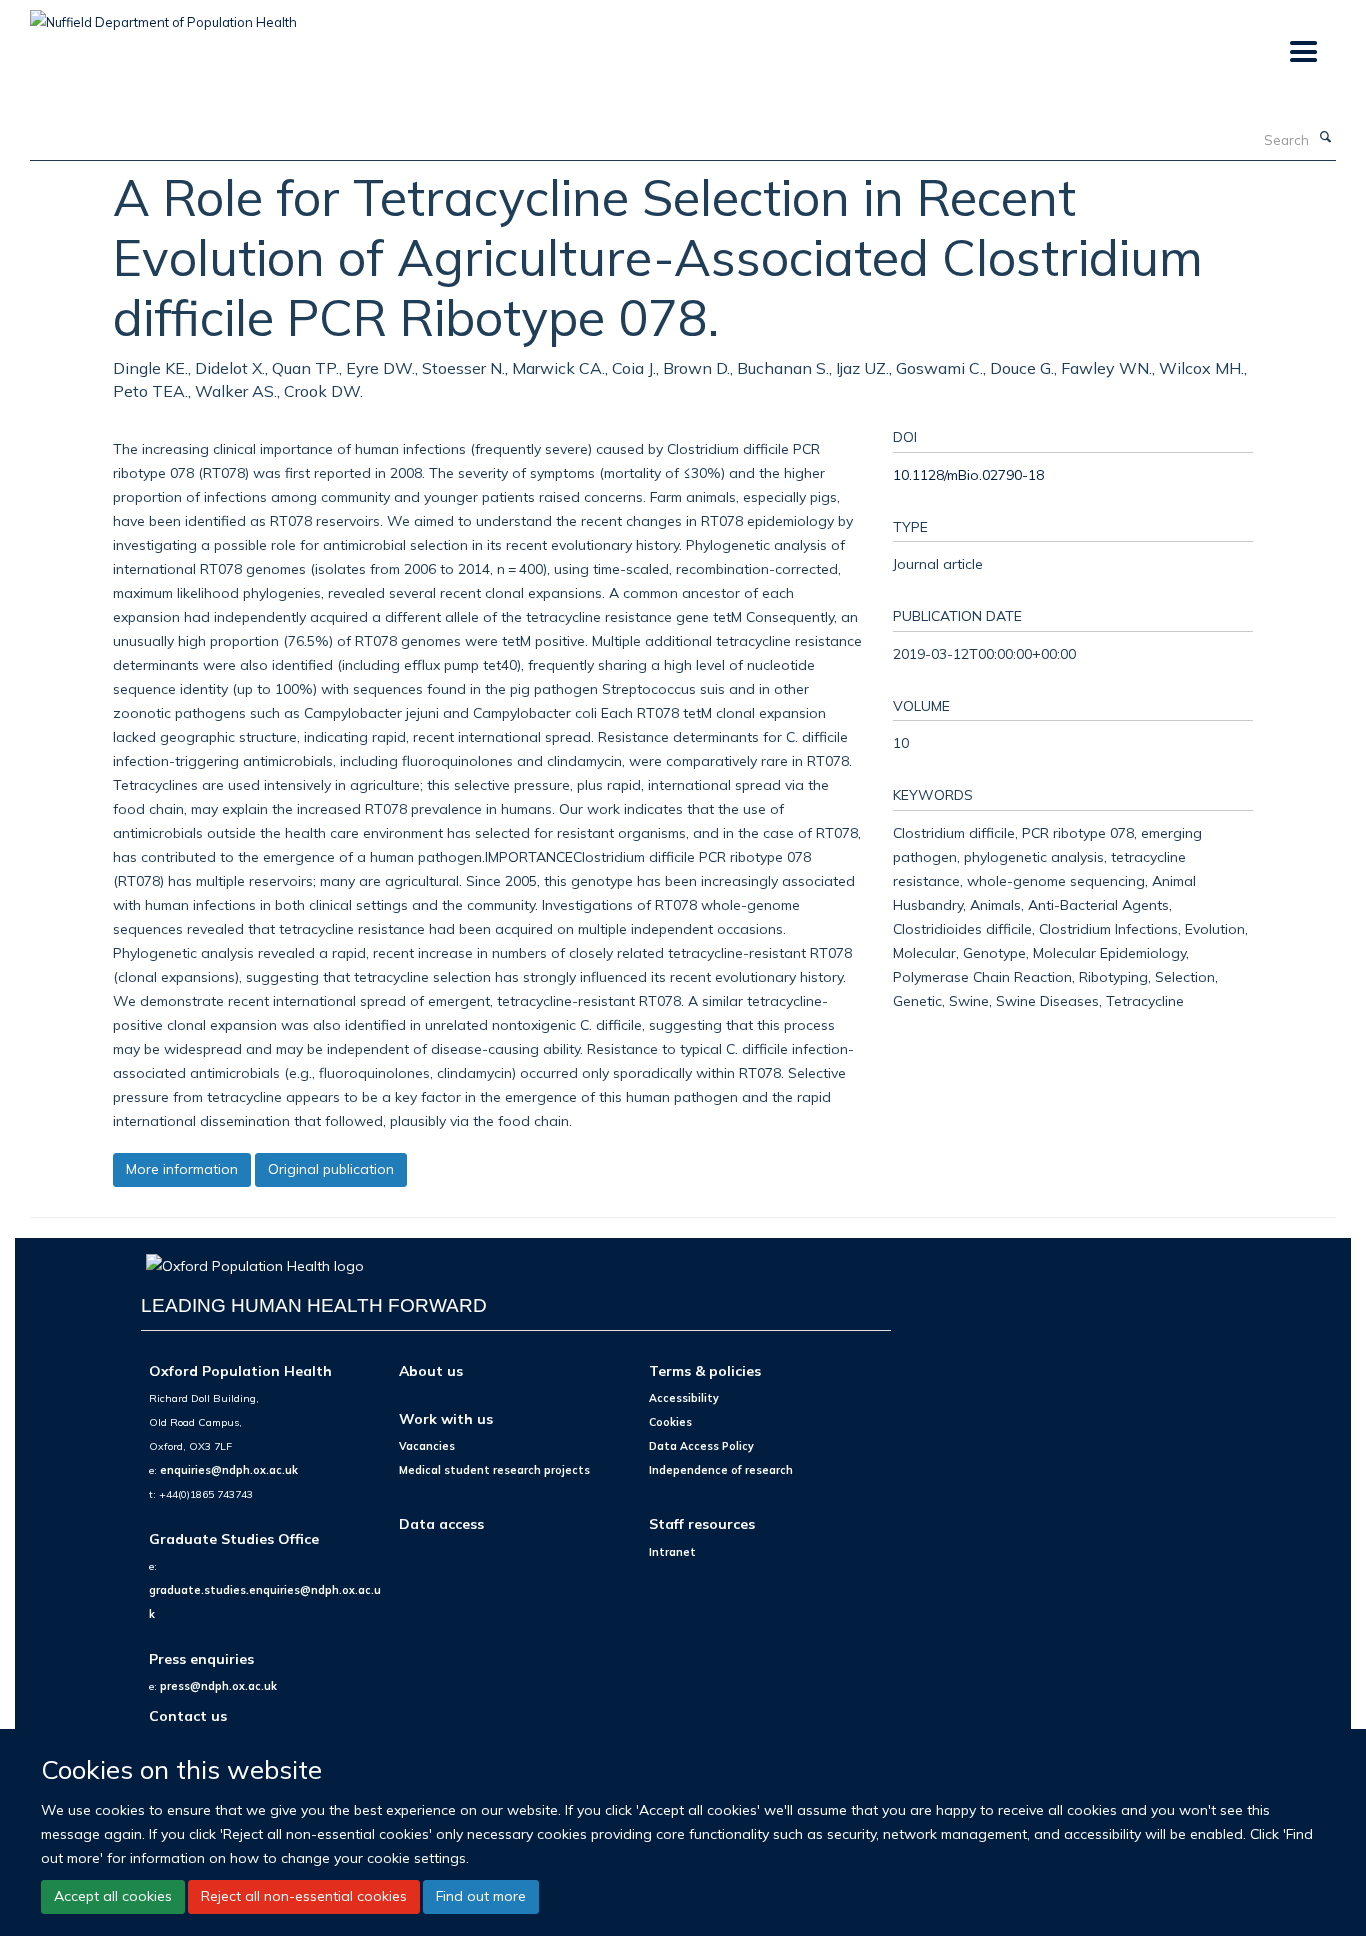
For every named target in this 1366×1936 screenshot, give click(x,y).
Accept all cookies (113, 1896)
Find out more (481, 1896)
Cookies (670, 1422)
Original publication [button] (331, 1169)
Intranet (672, 1552)
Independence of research (721, 1470)
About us (431, 1370)
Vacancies (427, 1446)
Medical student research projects (494, 1470)
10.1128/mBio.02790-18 (968, 474)
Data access (441, 1523)
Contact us (188, 1715)
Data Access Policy (701, 1446)
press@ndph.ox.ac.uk (218, 1686)
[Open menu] (1302, 52)
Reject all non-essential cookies (304, 1896)
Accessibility (684, 1398)
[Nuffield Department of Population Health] (163, 15)
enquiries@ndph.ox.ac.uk (229, 1470)
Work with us (446, 1418)
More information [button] (182, 1169)
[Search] (1325, 138)
